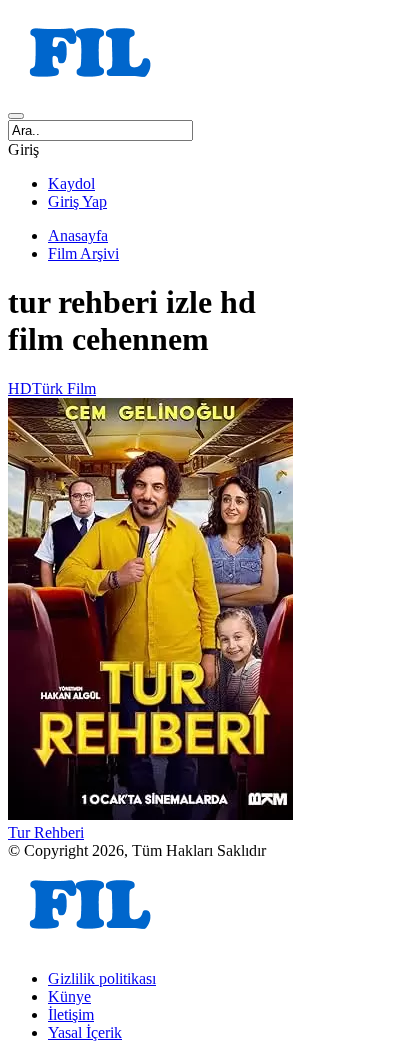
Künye (69, 996)
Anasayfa (78, 235)
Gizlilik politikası (102, 978)
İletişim (71, 1014)
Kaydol (71, 183)
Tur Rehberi (46, 832)
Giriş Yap (77, 201)
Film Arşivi (83, 253)
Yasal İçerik (85, 1032)
